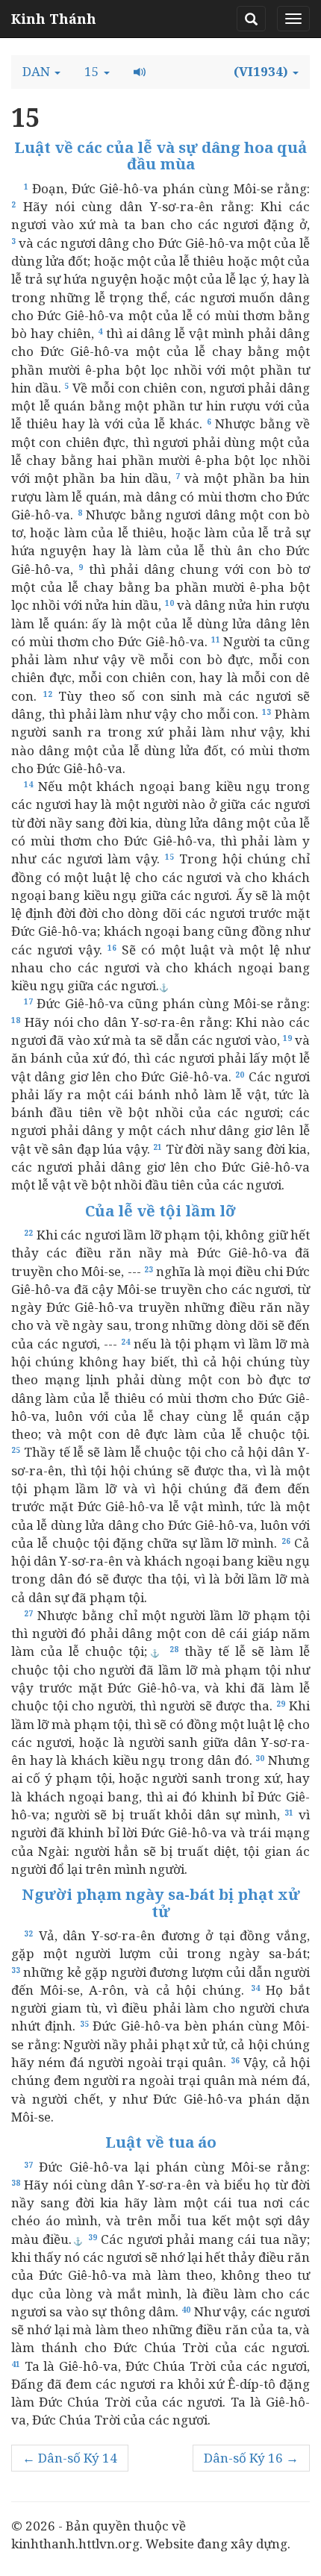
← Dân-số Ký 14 (70, 2458)
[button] (41, 72)
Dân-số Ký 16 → (251, 2458)
